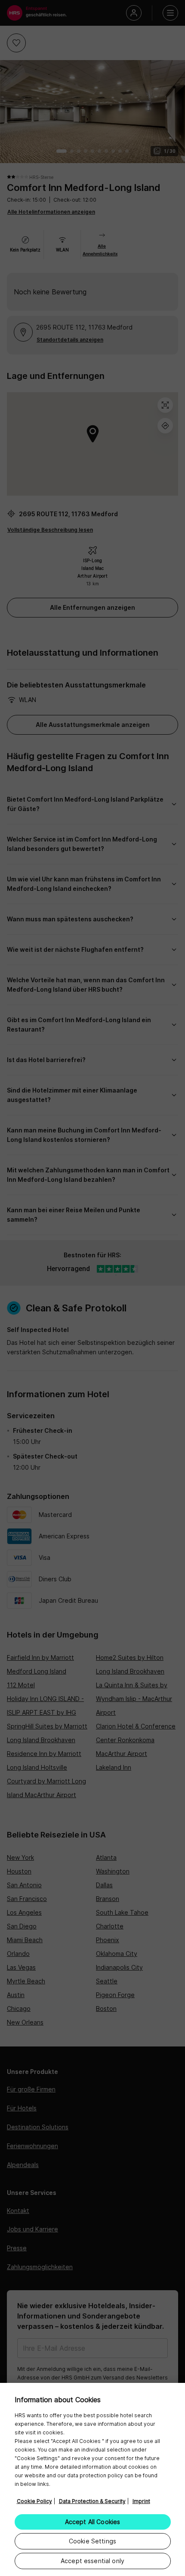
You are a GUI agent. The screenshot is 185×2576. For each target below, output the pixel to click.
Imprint (141, 2501)
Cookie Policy (34, 2501)
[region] (92, 2479)
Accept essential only (92, 2561)
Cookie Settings (92, 2541)
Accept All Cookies (93, 2522)
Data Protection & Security (92, 2501)
